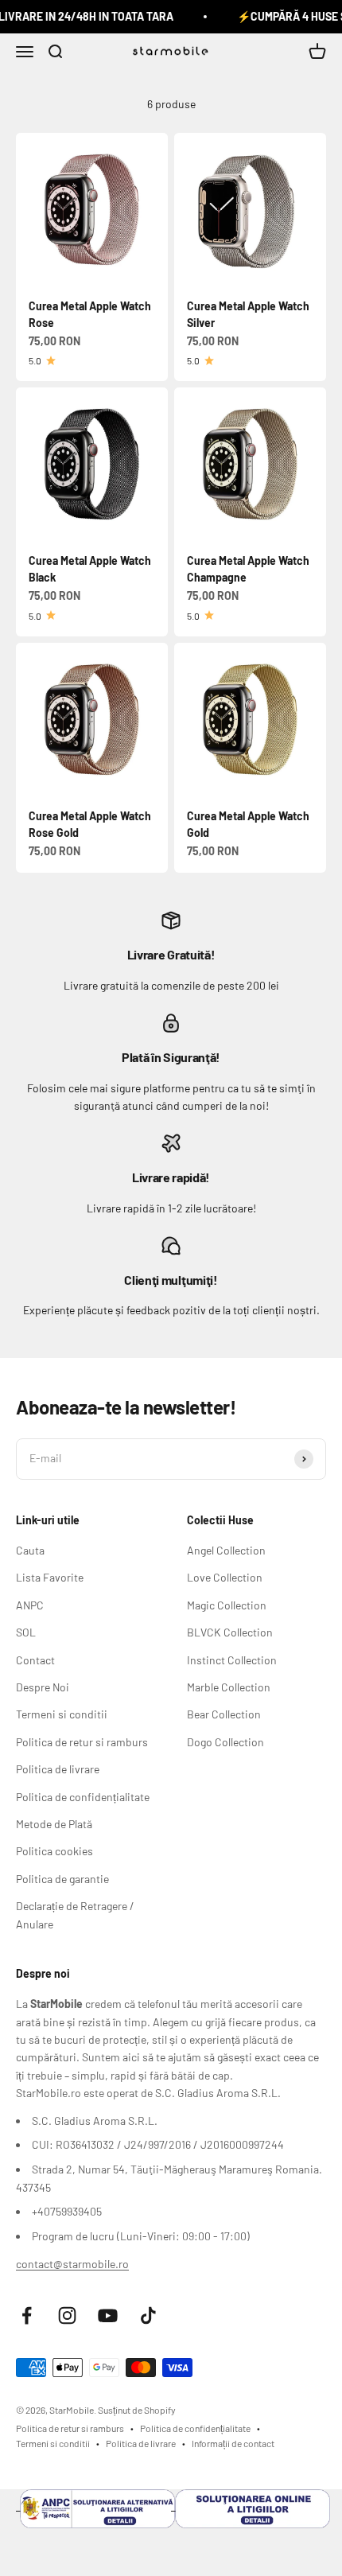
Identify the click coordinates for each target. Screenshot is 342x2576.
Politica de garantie (62, 1879)
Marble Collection (229, 1687)
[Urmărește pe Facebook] (27, 2315)
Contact (35, 1660)
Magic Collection (227, 1605)
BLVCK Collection (230, 1632)
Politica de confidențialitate (83, 1797)
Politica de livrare (58, 1769)
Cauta (30, 1550)
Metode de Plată (54, 1824)
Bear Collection (224, 1714)
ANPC (30, 1605)
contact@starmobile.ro (72, 2264)
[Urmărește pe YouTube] (108, 2315)
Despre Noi (43, 1687)
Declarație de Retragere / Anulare (75, 1914)
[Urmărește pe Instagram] (67, 2315)
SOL (26, 1632)
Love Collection (225, 1577)
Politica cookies (54, 1851)
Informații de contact (233, 2443)
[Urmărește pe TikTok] (148, 2315)
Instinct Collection (232, 1660)
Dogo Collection (225, 1742)
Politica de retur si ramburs (82, 1742)
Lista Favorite (50, 1577)
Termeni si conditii (62, 1714)
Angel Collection (226, 1550)
